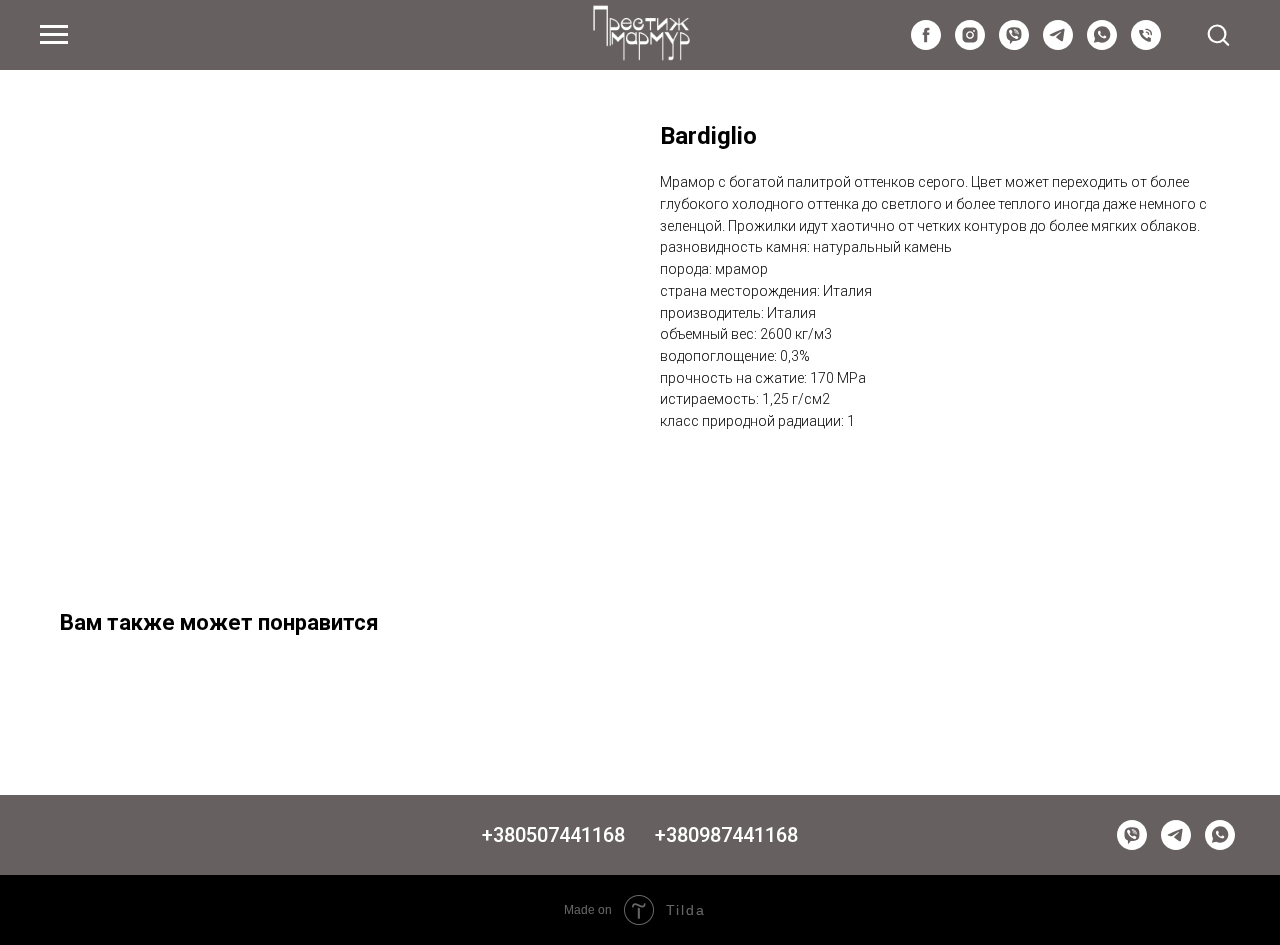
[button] (1218, 34)
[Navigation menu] (54, 35)
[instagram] (970, 44)
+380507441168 (553, 835)
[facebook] (926, 44)
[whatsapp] (1102, 44)
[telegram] (1058, 44)
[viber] (1014, 44)
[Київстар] (1146, 44)
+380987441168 (726, 835)
